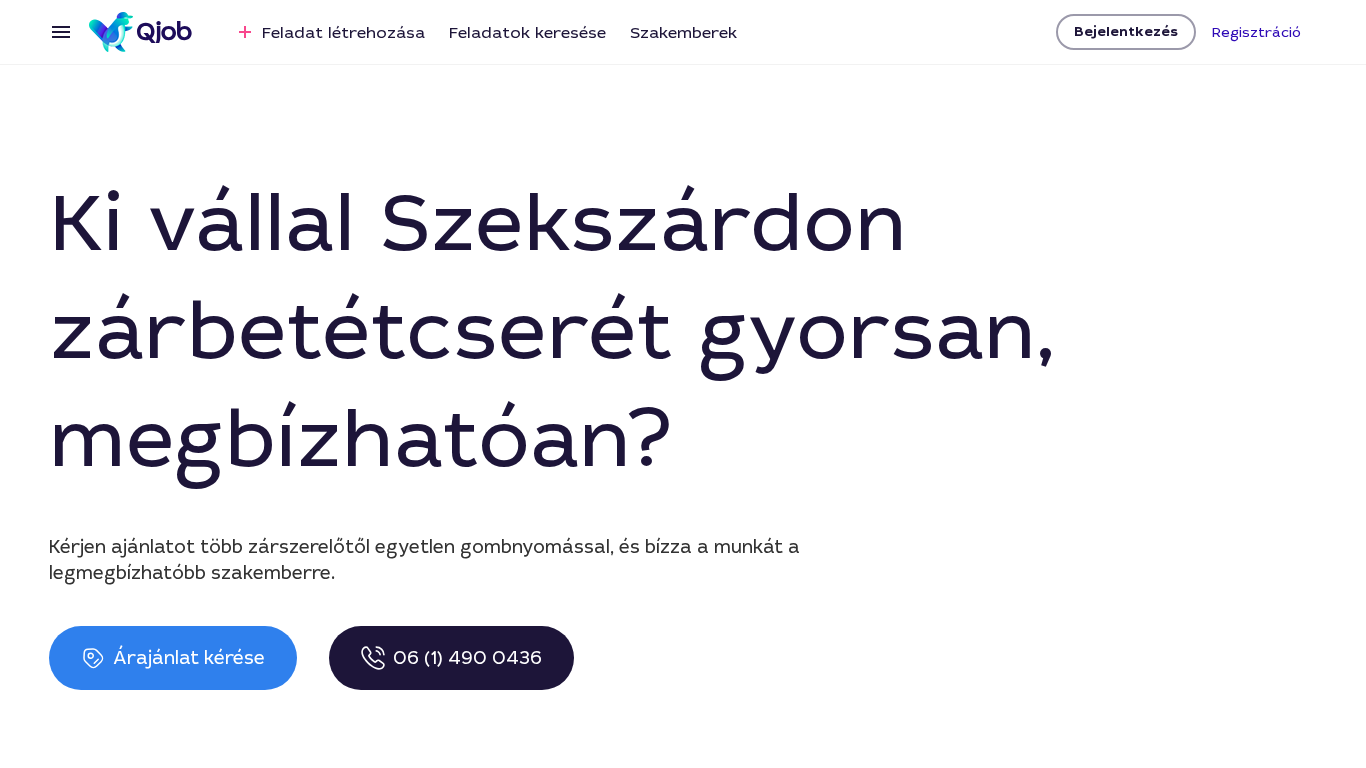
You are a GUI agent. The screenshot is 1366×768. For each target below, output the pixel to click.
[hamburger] (61, 32)
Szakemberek (683, 32)
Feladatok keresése (527, 32)
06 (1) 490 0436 (467, 658)
